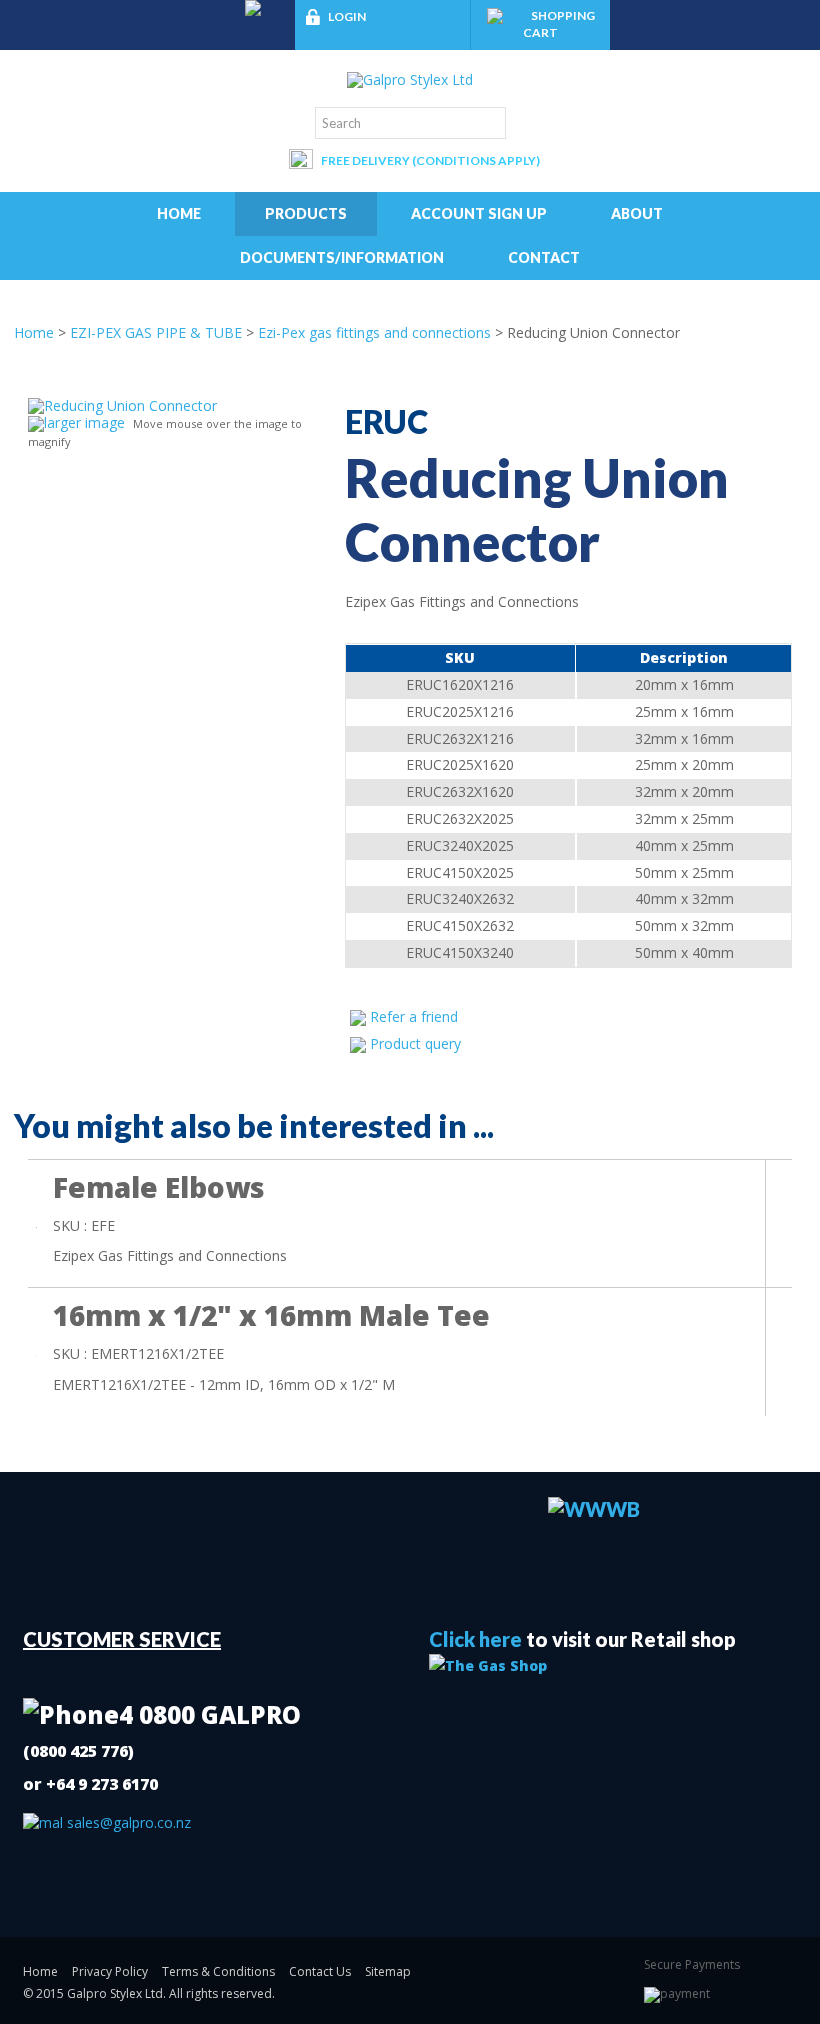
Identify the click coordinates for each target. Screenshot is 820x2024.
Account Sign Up (479, 213)
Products (306, 213)
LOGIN (347, 16)
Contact (544, 257)
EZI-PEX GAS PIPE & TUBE (156, 332)
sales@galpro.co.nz (127, 1822)
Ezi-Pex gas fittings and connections (374, 332)
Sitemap (388, 1971)
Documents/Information (342, 257)
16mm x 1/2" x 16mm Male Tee (271, 1315)
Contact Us (320, 1971)
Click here (475, 1639)
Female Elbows (159, 1187)
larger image (84, 422)
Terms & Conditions (218, 1971)
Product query (415, 1043)
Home (179, 213)
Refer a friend (414, 1016)
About (637, 213)
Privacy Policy (110, 1971)
